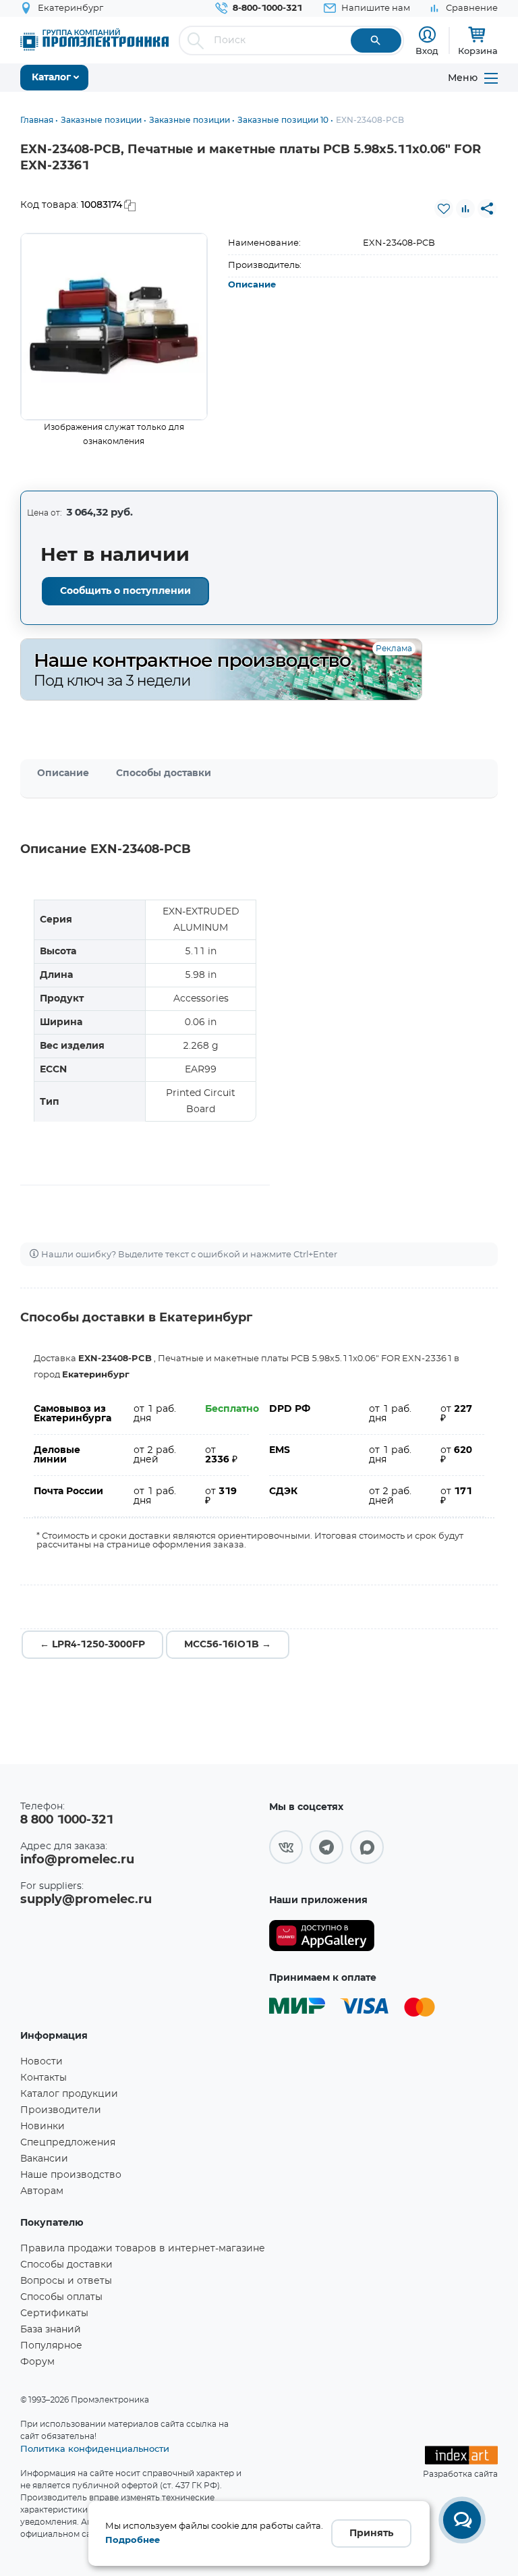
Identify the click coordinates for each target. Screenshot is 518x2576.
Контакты (44, 2078)
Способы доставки (164, 773)
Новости (41, 2062)
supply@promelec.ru (86, 1900)
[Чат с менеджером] (462, 2520)
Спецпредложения (68, 2143)
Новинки (42, 2127)
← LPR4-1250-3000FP (92, 1645)
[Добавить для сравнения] (465, 209)
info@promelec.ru (77, 1860)
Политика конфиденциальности (95, 2448)
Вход (427, 51)
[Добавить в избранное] (444, 209)
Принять (371, 2533)
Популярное (51, 2346)
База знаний (51, 2330)
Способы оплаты (61, 2297)
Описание (252, 285)
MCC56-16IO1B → (228, 1645)
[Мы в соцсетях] (286, 1847)
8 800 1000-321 (67, 1820)
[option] (114, 327)
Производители (61, 2110)
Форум (37, 2362)
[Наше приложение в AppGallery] (322, 1936)
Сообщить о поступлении (125, 591)
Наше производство (71, 2175)
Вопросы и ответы (66, 2281)
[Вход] (427, 35)
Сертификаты (54, 2313)
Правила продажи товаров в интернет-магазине (143, 2249)
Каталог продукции (69, 2094)
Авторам (42, 2191)
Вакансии (44, 2159)
